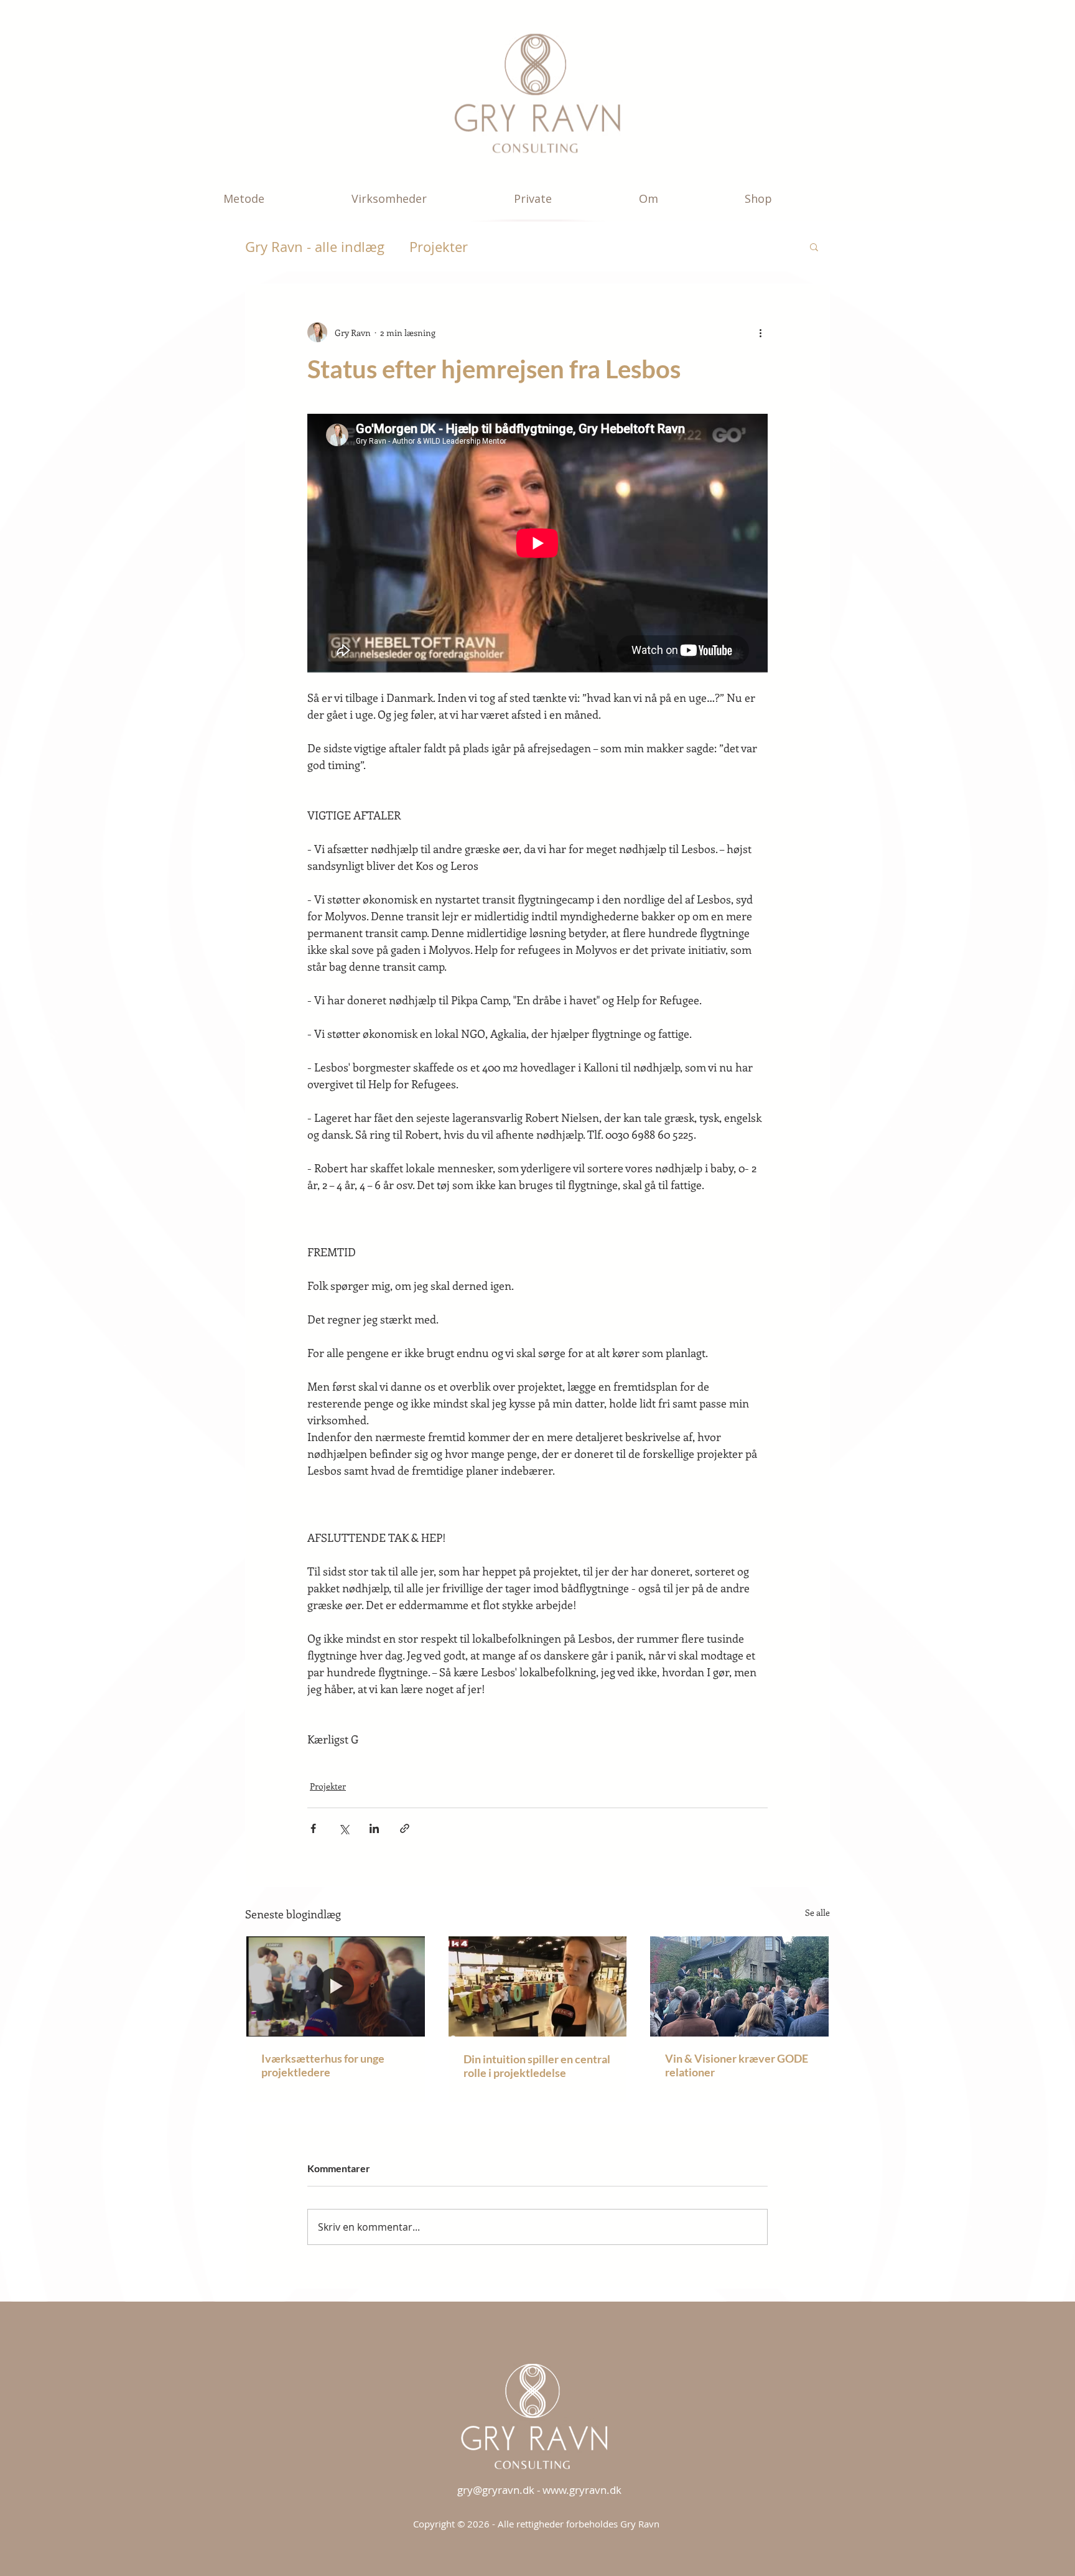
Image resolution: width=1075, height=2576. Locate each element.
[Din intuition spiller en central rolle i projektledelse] (538, 1986)
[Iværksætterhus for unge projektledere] (336, 1986)
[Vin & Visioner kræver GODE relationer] (739, 1986)
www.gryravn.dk (582, 2490)
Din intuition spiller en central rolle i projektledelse (537, 2066)
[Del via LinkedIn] (374, 1828)
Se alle (817, 1912)
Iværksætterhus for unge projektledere (323, 2065)
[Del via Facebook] (313, 1828)
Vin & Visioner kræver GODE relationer (737, 2065)
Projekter (439, 247)
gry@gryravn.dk (496, 2490)
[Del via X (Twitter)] (344, 1828)
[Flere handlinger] (760, 332)
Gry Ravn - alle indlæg (315, 247)
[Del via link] (405, 1828)
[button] (278, 198)
